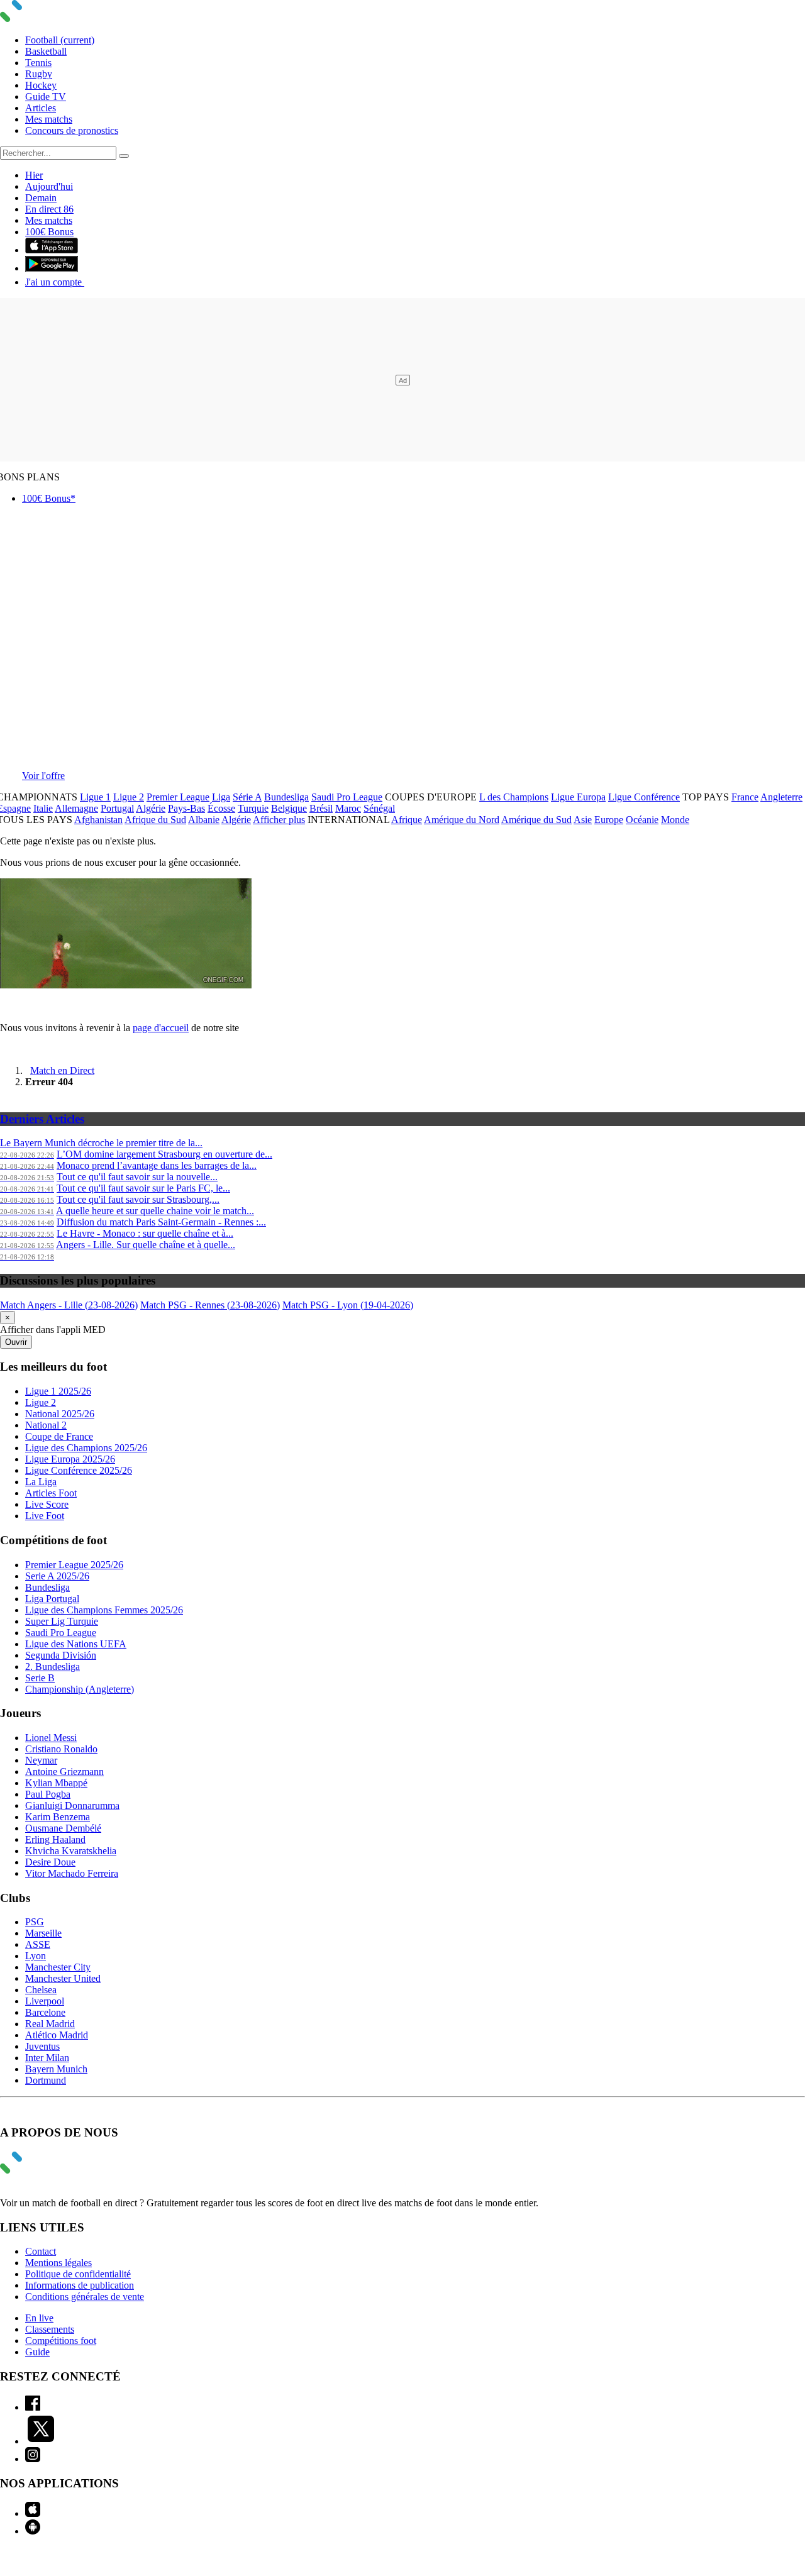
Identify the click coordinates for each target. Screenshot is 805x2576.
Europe (609, 820)
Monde (675, 820)
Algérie (151, 808)
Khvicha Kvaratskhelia (71, 1851)
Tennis (38, 63)
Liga (221, 797)
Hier (34, 175)
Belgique (289, 808)
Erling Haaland (55, 1839)
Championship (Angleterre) (80, 1689)
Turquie (253, 808)
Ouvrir (16, 1342)
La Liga (41, 1482)
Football (60, 40)
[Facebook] (33, 2407)
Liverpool (45, 2001)
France (745, 797)
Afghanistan (98, 820)
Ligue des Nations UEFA (76, 1644)
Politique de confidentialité (78, 2274)
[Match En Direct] (41, 2170)
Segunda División (61, 1655)
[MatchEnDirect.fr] (41, 19)
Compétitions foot (61, 2341)
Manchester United (63, 1978)
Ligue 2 (129, 797)
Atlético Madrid (57, 2035)
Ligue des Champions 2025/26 (86, 1448)
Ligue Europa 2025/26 (70, 1459)
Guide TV (46, 97)
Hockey (41, 85)
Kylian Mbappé (56, 1783)
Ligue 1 (95, 797)
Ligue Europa (578, 797)
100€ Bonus (49, 232)
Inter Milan (47, 2058)
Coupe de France (59, 1436)
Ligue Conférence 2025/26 (79, 1470)
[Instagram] (33, 2459)
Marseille (43, 1933)
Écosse (221, 808)
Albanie (204, 820)
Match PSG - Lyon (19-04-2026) (348, 1305)
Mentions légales (58, 2263)
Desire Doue (50, 1862)
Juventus (42, 2046)
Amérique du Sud (536, 820)
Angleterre (781, 797)
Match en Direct (62, 1070)
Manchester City (58, 1967)
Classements (50, 2329)
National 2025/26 (60, 1414)
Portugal (117, 808)
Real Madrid (50, 2024)
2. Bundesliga (53, 1667)
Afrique (407, 820)
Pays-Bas (186, 808)
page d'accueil (161, 1028)
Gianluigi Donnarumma (72, 1805)
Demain (41, 198)
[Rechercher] (124, 156)
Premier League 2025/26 (74, 1565)
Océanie (642, 820)
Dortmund (46, 2080)
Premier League (178, 797)
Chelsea (41, 1990)
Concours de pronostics (72, 130)
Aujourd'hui (49, 186)
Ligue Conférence (644, 797)
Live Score (47, 1504)
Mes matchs (49, 119)
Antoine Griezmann (64, 1772)
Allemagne (76, 808)
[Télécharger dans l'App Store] (52, 250)
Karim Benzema (58, 1817)
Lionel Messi (51, 1738)
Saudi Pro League (347, 797)
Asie (583, 820)
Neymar (41, 1760)
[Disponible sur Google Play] (52, 268)
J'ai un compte (55, 282)
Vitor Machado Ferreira (72, 1873)
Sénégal (379, 808)
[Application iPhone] (33, 2513)
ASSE (38, 1944)
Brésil (321, 808)
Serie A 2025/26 (57, 1576)
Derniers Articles (42, 1119)
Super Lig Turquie (62, 1621)
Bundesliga (286, 797)
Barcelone (45, 2012)
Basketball (46, 51)
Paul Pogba (48, 1794)
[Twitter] (41, 2441)
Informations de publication (80, 2285)
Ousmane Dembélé (63, 1828)
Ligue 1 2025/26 (58, 1391)
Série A (247, 797)
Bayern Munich (56, 2069)
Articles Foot (51, 1493)
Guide (37, 2352)
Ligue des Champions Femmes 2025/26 (104, 1610)
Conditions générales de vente (85, 2297)
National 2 (46, 1425)
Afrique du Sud (155, 820)
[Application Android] (33, 2531)
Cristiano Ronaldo (61, 1749)
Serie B (40, 1678)
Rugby (39, 74)
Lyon (36, 1956)
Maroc (348, 808)
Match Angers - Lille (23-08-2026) (69, 1305)
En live (39, 2318)
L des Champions (514, 797)
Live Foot (45, 1516)
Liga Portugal (52, 1599)
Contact (41, 2251)
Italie (43, 808)
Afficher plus (279, 820)
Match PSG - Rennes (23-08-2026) (210, 1305)
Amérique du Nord (462, 820)
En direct (49, 209)
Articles (41, 108)
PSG (35, 1922)
